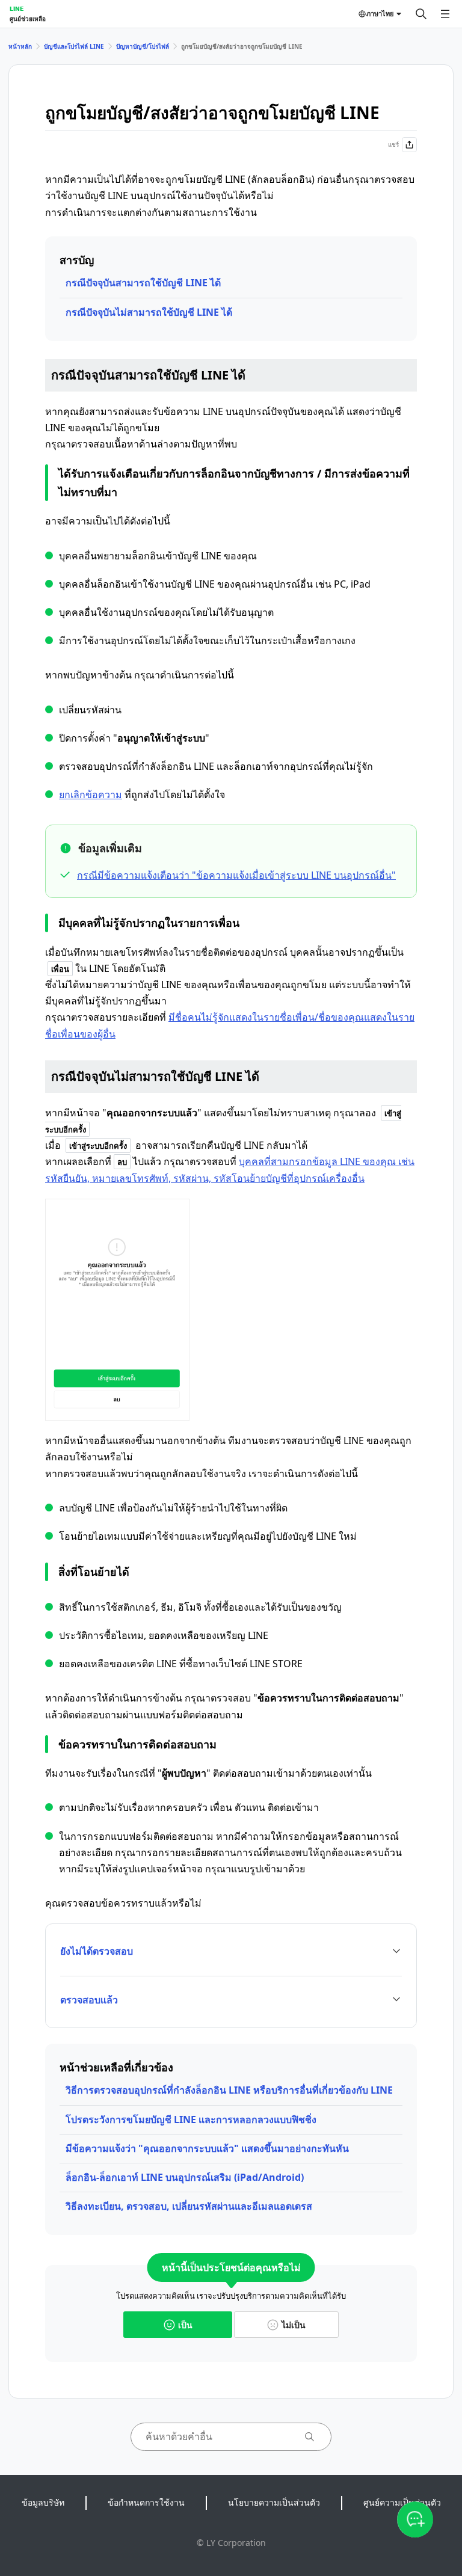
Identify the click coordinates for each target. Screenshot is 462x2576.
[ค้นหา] (421, 14)
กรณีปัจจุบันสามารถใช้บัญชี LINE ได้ (143, 283)
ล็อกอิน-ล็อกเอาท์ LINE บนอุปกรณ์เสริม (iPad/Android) (185, 2177)
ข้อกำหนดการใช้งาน (146, 2502)
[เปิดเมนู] (445, 14)
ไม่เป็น (294, 2325)
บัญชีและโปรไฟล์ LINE (74, 46)
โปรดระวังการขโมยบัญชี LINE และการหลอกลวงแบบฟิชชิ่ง (191, 2120)
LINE (17, 8)
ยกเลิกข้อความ (91, 795)
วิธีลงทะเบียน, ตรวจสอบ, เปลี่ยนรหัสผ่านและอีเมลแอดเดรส (189, 2206)
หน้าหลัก (20, 46)
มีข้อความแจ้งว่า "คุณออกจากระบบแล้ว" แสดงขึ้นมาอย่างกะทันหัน (207, 2148)
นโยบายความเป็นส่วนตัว (274, 2502)
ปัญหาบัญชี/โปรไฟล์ (143, 46)
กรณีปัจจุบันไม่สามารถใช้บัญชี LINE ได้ (149, 312)
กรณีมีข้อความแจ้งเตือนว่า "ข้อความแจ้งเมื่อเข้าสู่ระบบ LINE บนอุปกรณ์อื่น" (236, 875)
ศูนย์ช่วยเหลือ (28, 19)
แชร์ (393, 144)
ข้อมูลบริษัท (43, 2502)
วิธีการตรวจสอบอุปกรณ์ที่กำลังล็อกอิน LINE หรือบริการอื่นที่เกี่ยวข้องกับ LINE (229, 2090)
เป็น (185, 2325)
